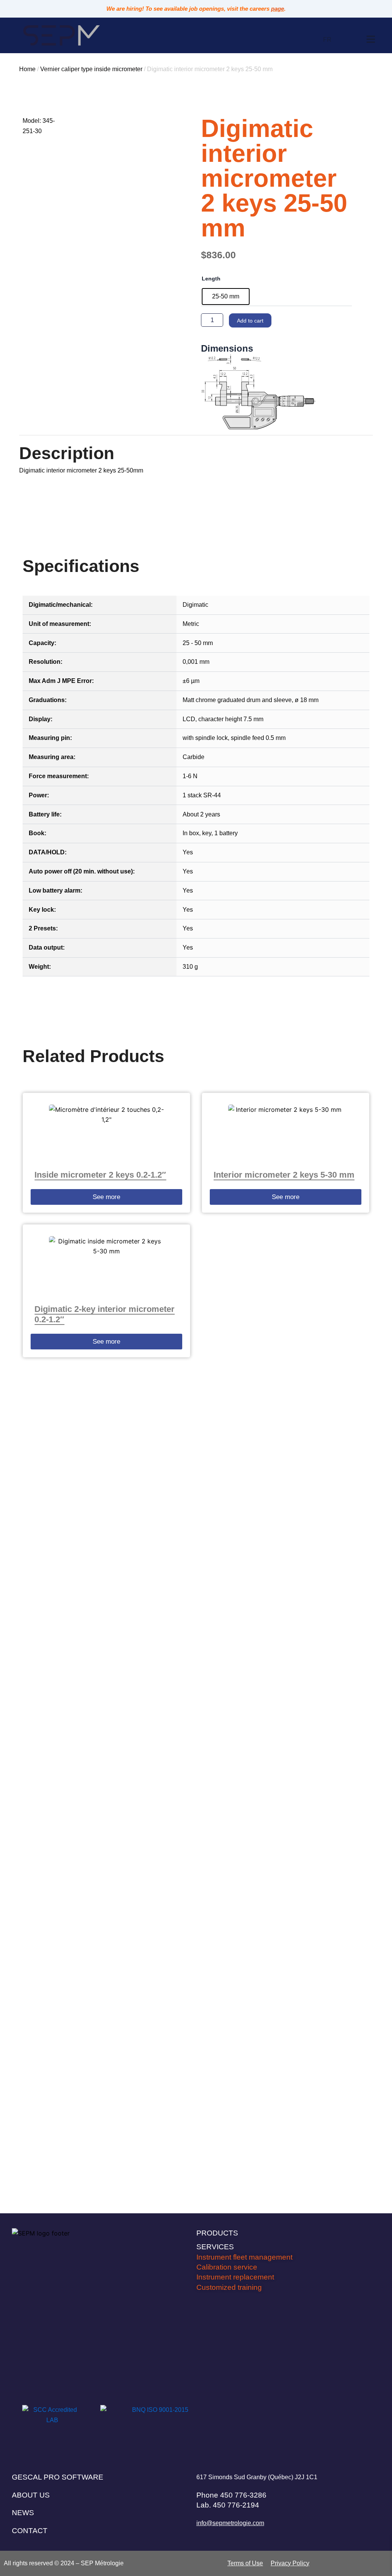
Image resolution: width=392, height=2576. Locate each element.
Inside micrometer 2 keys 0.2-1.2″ (100, 1175)
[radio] (226, 297)
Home (27, 69)
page (278, 9)
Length (211, 279)
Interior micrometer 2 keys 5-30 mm (284, 1175)
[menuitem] (327, 40)
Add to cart (250, 321)
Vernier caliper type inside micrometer (91, 69)
